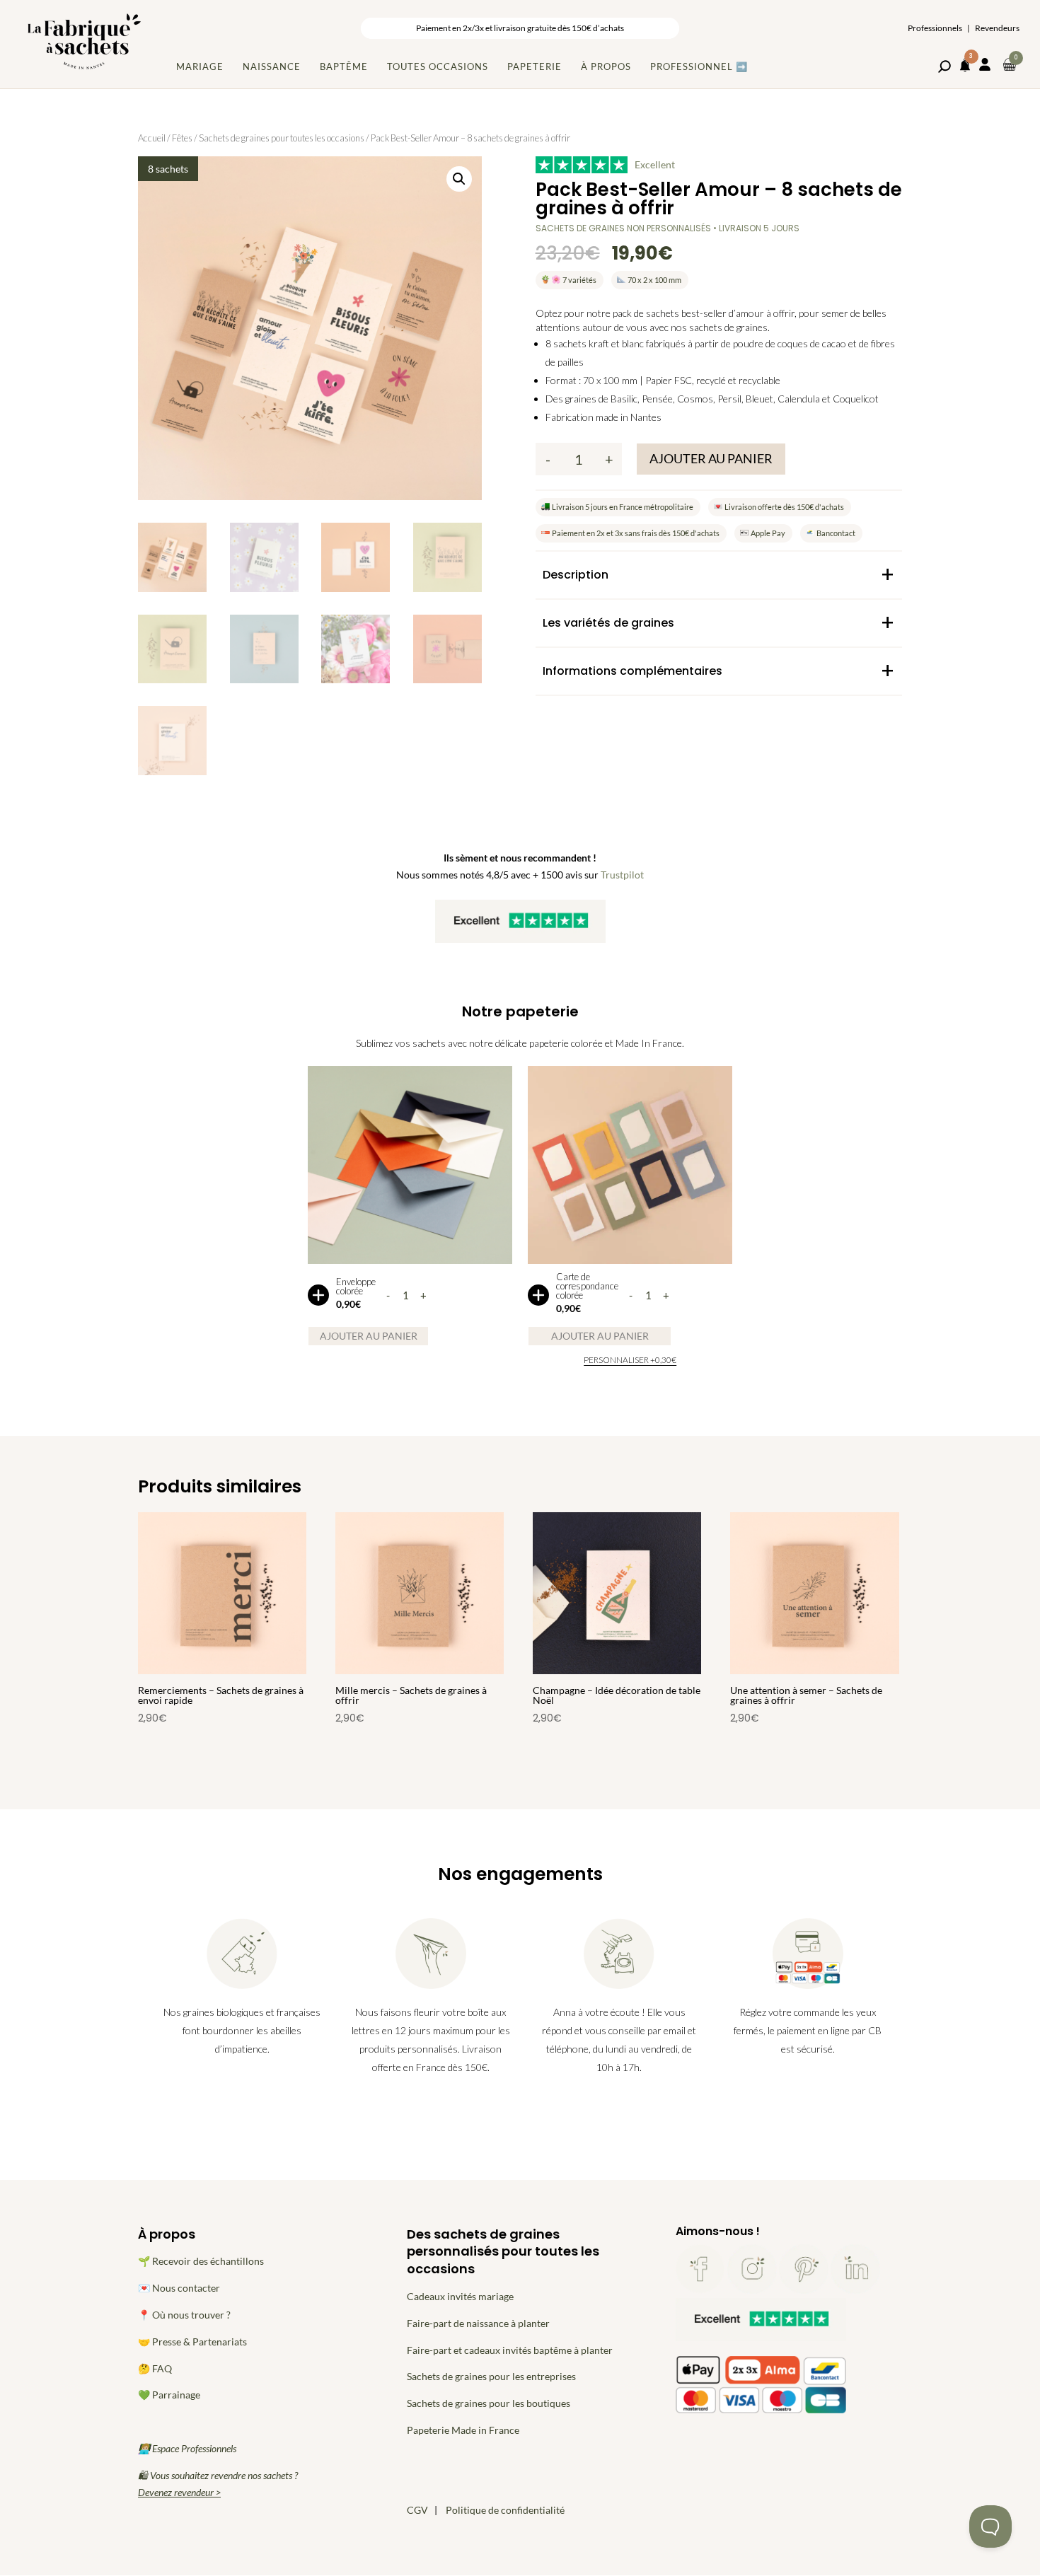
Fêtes (182, 138)
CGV (417, 2510)
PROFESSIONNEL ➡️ (699, 66)
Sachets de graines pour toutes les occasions (282, 138)
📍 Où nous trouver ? (184, 2315)
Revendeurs (997, 28)
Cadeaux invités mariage (460, 2296)
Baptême (344, 66)
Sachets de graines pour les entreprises (491, 2376)
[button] (459, 179)
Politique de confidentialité (505, 2510)
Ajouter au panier (711, 458)
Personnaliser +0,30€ (630, 1360)
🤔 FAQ (155, 2368)
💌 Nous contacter (179, 2288)
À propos (606, 66)
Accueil (152, 138)
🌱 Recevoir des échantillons (201, 2261)
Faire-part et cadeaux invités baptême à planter (510, 2350)
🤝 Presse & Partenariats (192, 2342)
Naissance (272, 66)
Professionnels (935, 28)
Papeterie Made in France (463, 2430)
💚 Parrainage (169, 2395)
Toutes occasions (438, 66)
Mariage (200, 66)
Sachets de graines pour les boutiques (489, 2403)
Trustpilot (622, 875)
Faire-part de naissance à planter (478, 2323)
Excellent (655, 164)
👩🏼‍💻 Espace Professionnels (187, 2448)
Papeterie (535, 66)
